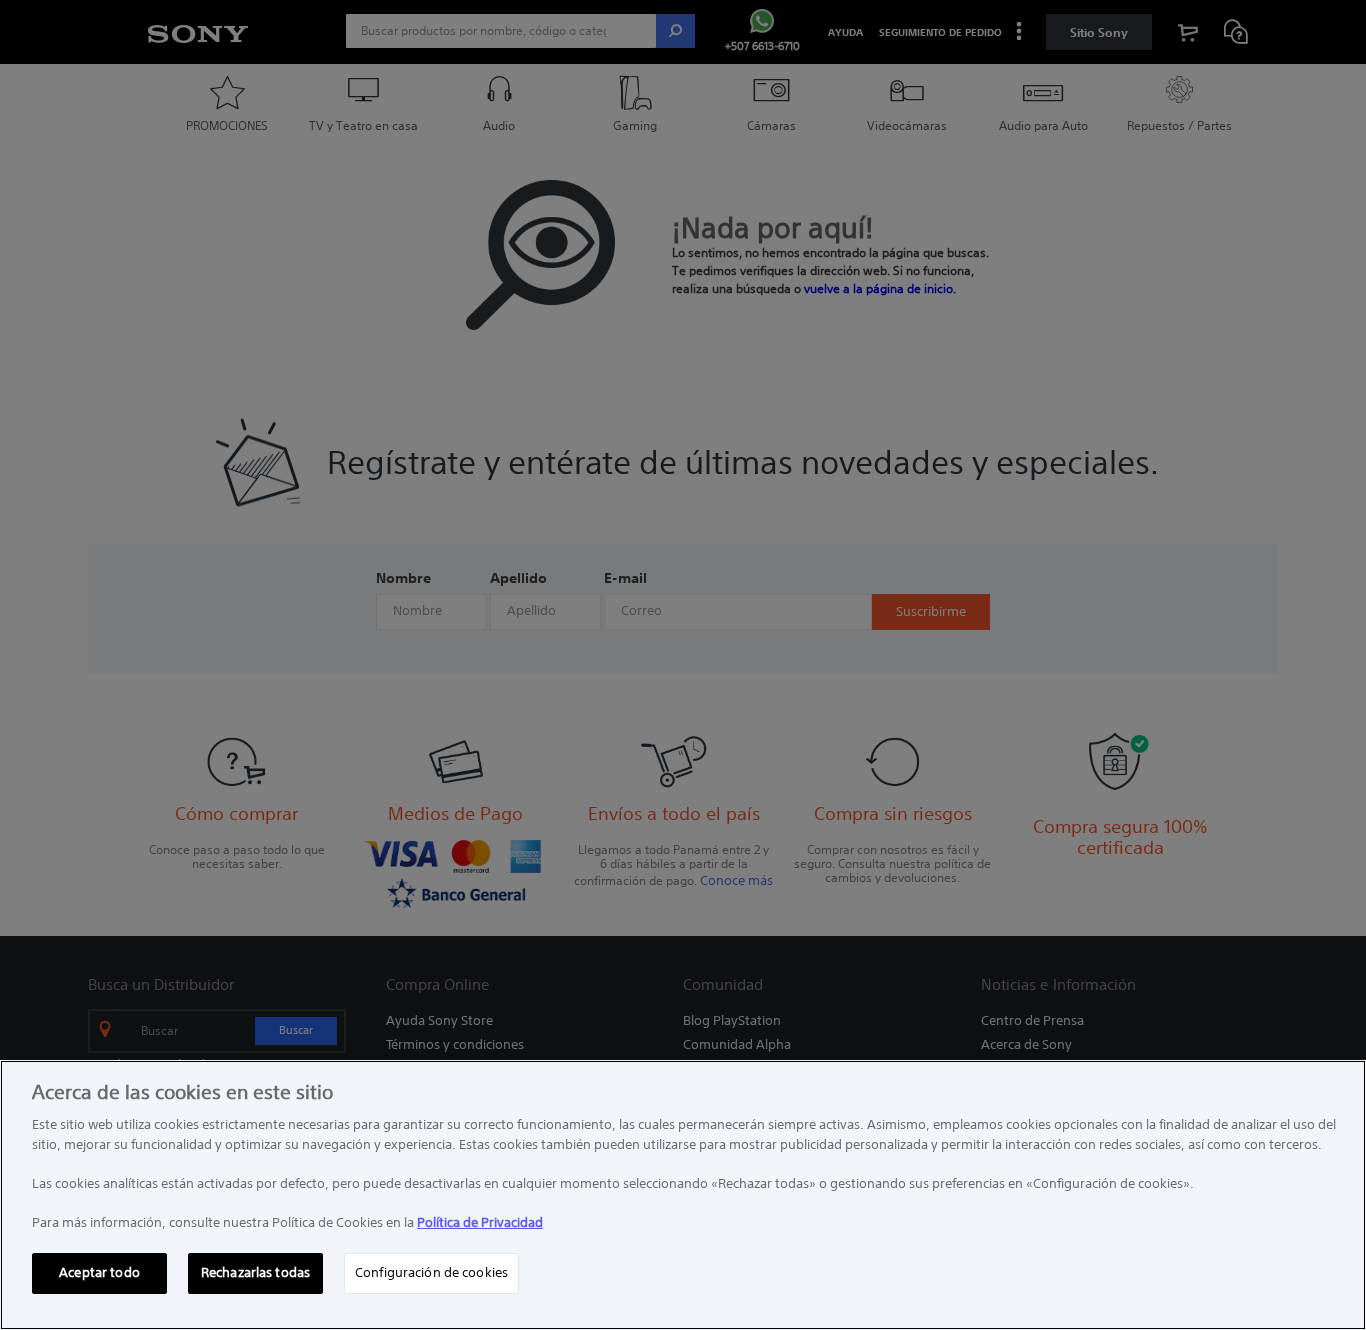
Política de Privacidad (480, 1222)
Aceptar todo (99, 1272)
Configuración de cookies (431, 1272)
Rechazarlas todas (255, 1272)
